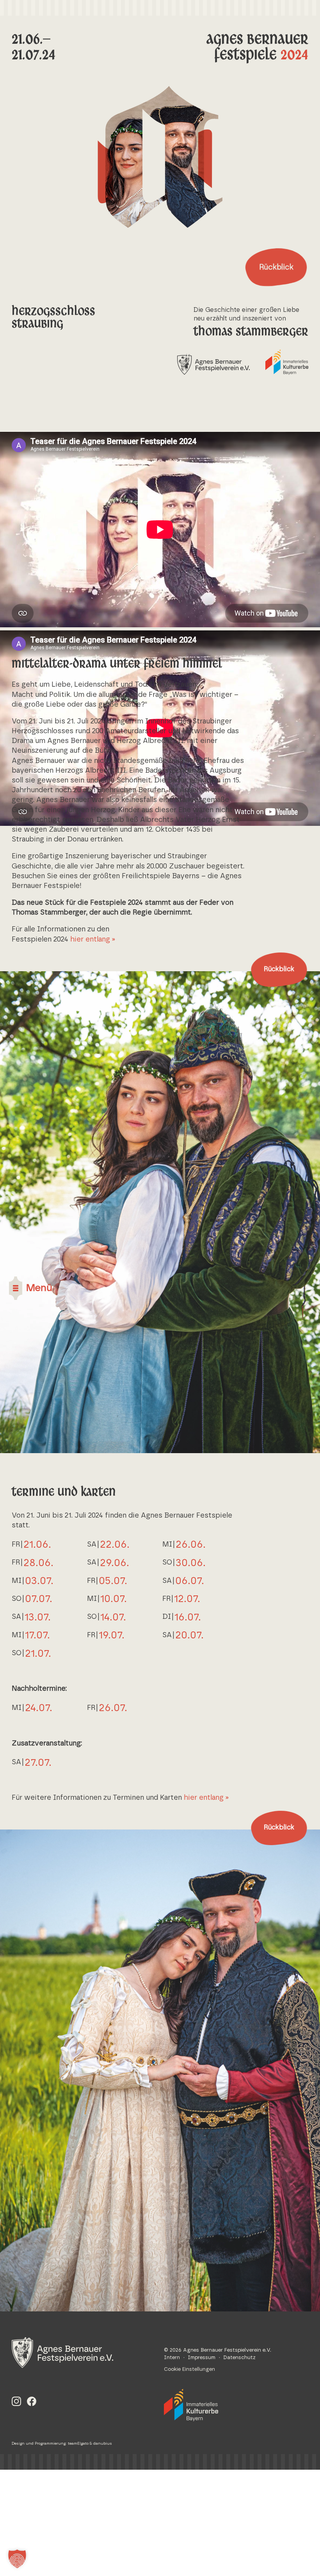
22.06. (115, 1545)
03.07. (39, 1581)
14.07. (113, 1617)
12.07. (187, 1599)
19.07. (112, 1635)
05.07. (113, 1581)
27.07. (38, 1763)
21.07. (38, 1654)
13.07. (38, 1617)
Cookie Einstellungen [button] (189, 2369)
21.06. (37, 1545)
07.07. (39, 1599)
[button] (17, 2559)
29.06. (115, 1563)
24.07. (39, 1708)
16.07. (188, 1617)
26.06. (191, 1545)
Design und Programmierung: (40, 2444)
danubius (103, 2444)
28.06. (38, 1563)
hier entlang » (93, 940)
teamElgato (78, 2444)
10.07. (114, 1599)
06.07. (190, 1581)
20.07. (189, 1635)
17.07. (37, 1635)
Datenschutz (239, 2358)
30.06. (191, 1563)
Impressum (202, 2358)
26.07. (113, 1708)
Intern (172, 2358)
